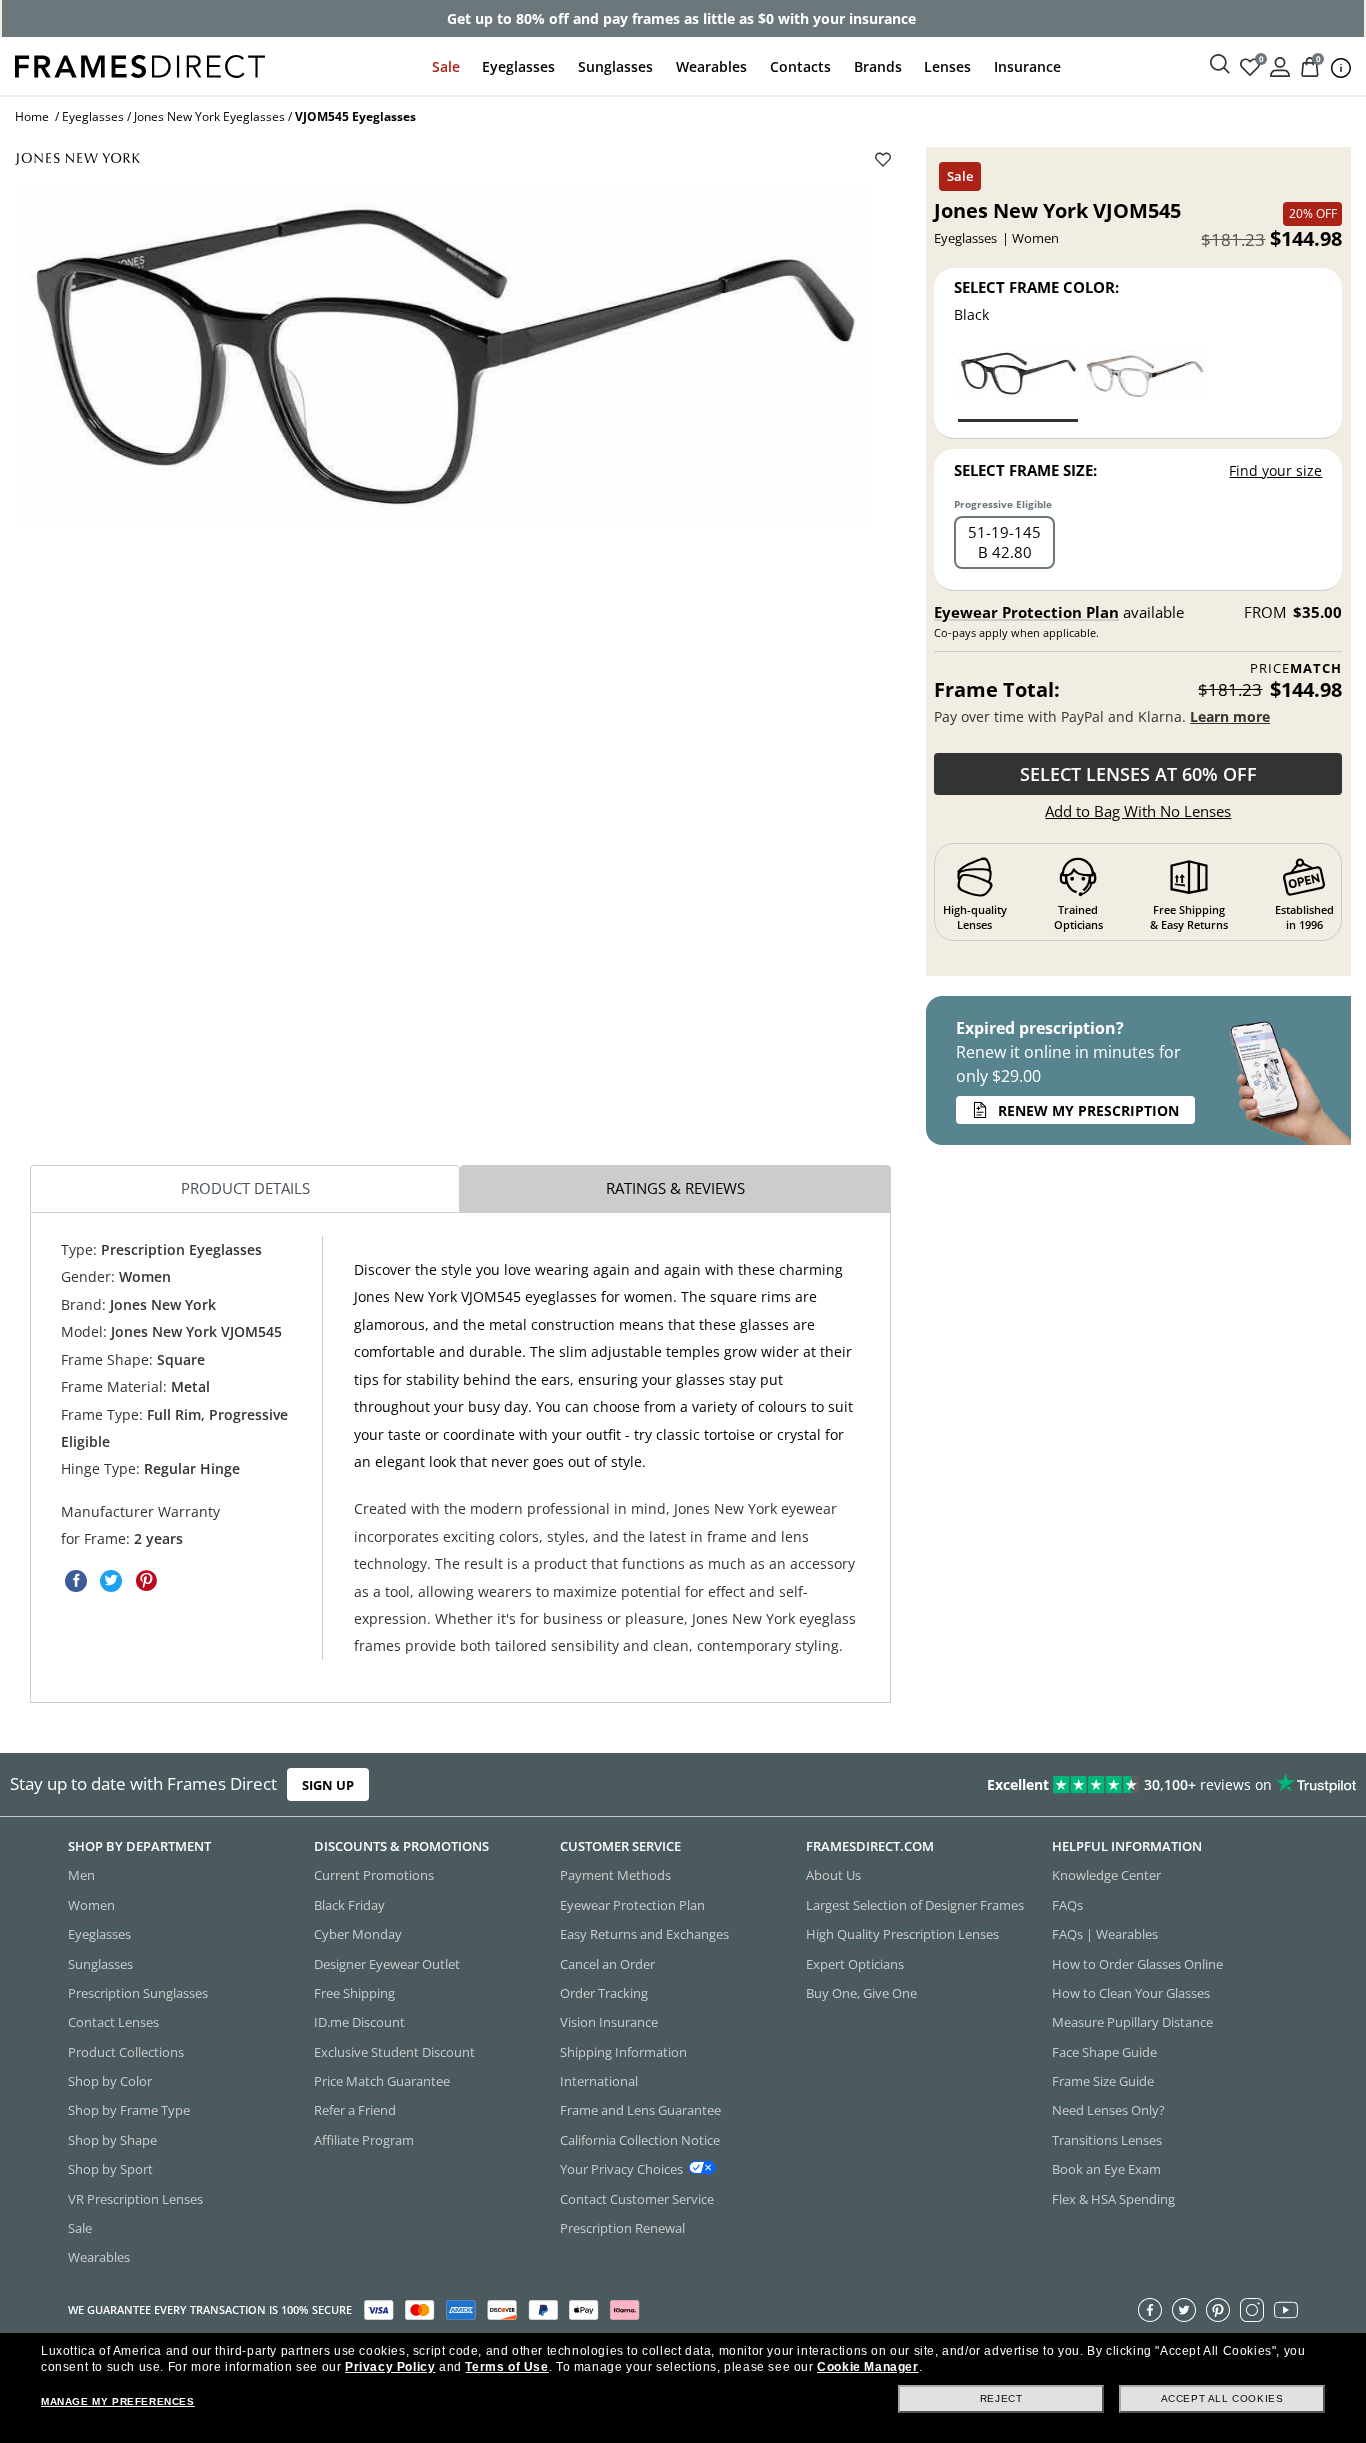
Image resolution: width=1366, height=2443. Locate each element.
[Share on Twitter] (111, 1581)
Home (32, 116)
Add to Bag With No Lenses (1138, 811)
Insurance (1027, 66)
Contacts (800, 66)
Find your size (1275, 470)
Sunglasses (615, 66)
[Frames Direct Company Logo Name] (140, 64)
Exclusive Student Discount (394, 2052)
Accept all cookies (1222, 2398)
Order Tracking (604, 1993)
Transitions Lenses (1107, 2140)
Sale (446, 66)
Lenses (947, 66)
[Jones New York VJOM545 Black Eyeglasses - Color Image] (1018, 384)
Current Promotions (374, 1876)
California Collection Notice (640, 2140)
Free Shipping (354, 1993)
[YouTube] (1286, 2310)
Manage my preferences (118, 2401)
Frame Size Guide (1103, 2081)
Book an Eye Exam (1106, 2169)
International (599, 2081)
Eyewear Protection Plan (1026, 612)
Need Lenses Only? (1108, 2111)
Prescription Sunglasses (138, 1993)
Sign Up (328, 1785)
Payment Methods (615, 1876)
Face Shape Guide (1104, 2052)
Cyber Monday (358, 1934)
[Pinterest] (1218, 2310)
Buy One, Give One (861, 1993)
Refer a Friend (355, 2111)
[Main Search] (1220, 65)
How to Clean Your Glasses (1131, 1993)
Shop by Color (110, 2081)
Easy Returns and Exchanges (644, 1934)
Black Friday (349, 1905)
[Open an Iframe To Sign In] (1280, 65)
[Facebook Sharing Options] (76, 1581)
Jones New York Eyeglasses (209, 116)
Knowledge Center (1106, 1876)
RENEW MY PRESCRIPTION (1088, 1110)
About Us (833, 1876)
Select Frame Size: (1025, 470)
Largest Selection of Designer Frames (915, 1905)
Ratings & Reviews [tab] (675, 1188)
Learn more (1230, 716)
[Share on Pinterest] (146, 1581)
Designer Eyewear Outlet (387, 1964)
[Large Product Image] (442, 359)
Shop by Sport (110, 2169)
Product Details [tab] (245, 1188)
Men (81, 1876)
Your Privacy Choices (621, 2169)
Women (91, 1905)
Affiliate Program (364, 2140)
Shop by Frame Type (129, 2111)
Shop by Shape (112, 2140)
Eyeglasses (518, 66)
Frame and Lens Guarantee (640, 2111)
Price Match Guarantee (382, 2081)
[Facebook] (1150, 2310)
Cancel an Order (607, 1964)
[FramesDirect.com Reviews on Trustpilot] (1075, 1785)
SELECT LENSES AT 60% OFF (1138, 774)
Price (1296, 668)
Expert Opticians (855, 1964)
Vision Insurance (609, 2023)
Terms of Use (506, 2367)
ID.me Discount (359, 2023)
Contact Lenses (113, 2023)
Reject (1001, 2398)
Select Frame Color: (1036, 287)
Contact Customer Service (637, 2199)
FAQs (1067, 1905)
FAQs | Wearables (1105, 1934)
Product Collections (126, 2052)
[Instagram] (1252, 2310)
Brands (878, 66)
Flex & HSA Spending (1113, 2199)
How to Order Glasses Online (1137, 1964)
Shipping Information (623, 2052)
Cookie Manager (867, 2367)
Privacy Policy (390, 2367)
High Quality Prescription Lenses (902, 1934)
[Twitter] (1184, 2310)
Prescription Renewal (622, 2228)
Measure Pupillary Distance (1132, 2023)
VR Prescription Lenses (135, 2199)
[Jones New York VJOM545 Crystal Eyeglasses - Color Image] (1146, 384)
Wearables (711, 66)
